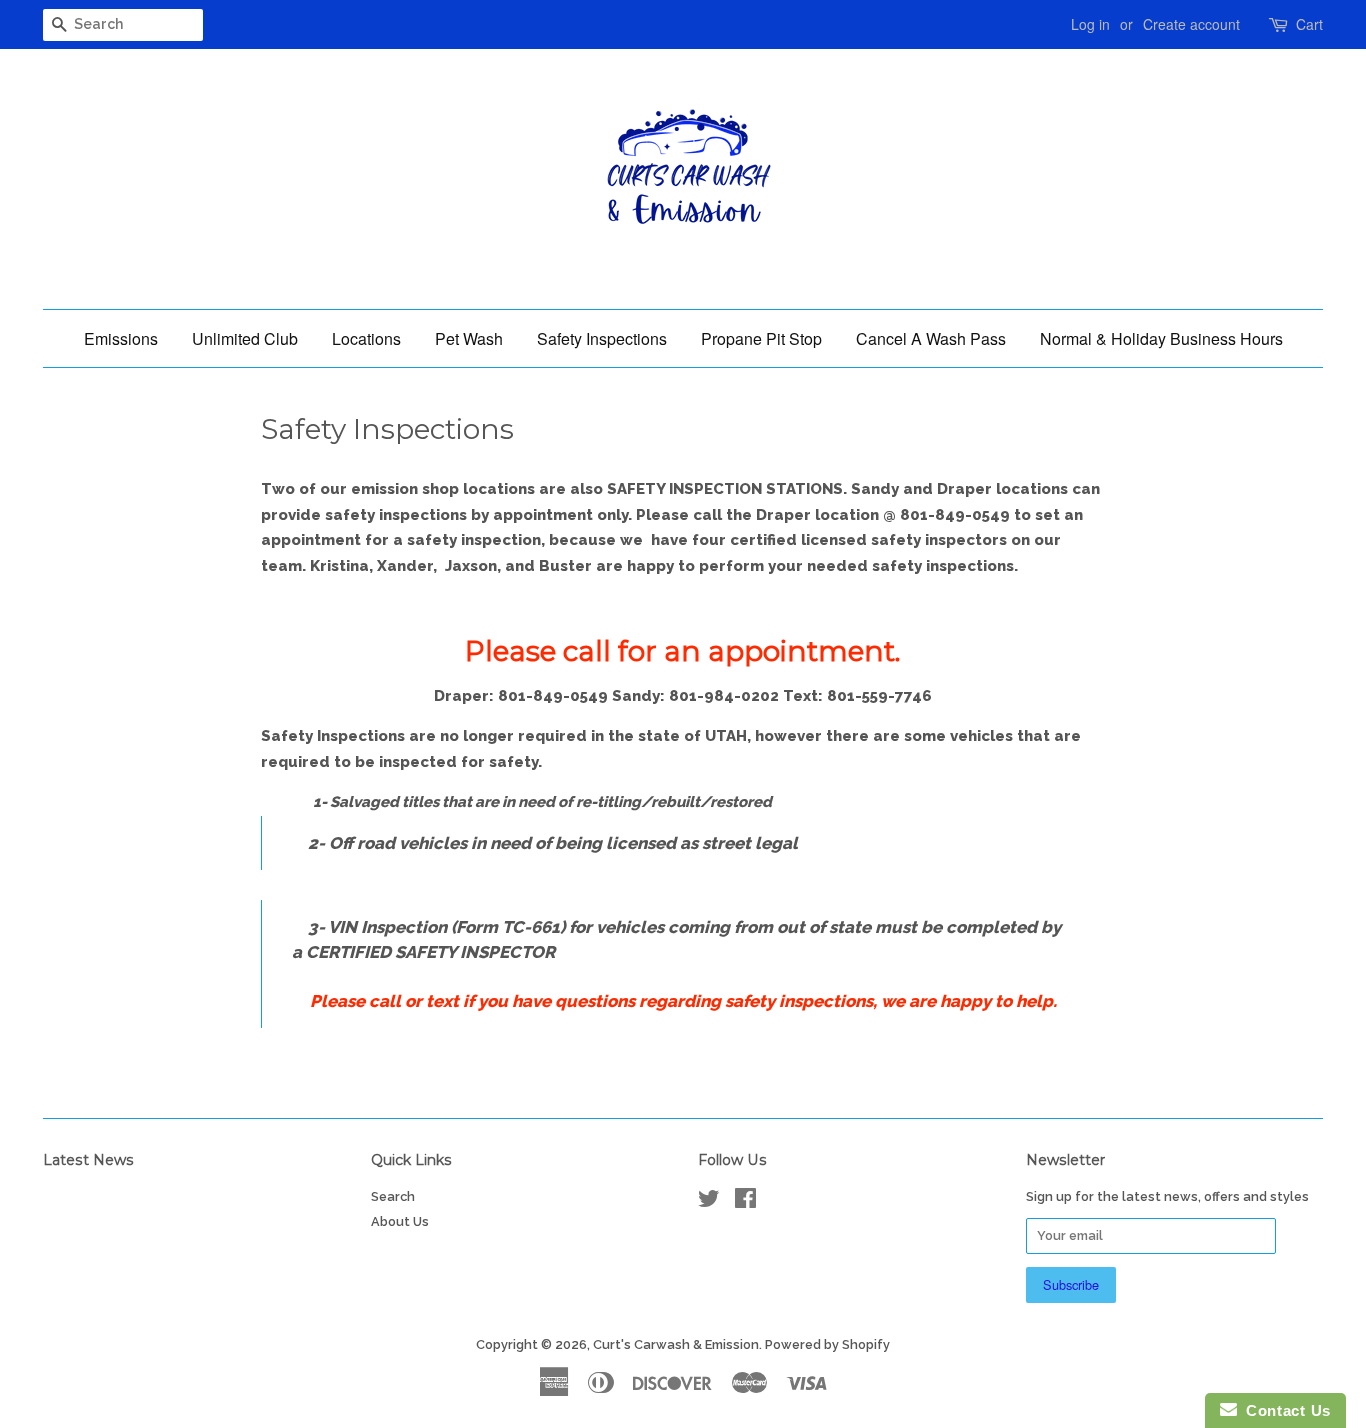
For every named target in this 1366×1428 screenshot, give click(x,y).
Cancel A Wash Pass (931, 338)
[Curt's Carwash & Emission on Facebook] (745, 1202)
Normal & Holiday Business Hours (1161, 338)
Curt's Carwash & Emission (676, 1344)
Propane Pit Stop (761, 338)
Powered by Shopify (827, 1344)
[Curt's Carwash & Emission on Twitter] (709, 1202)
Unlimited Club (245, 338)
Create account (1191, 24)
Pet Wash (469, 338)
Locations (366, 338)
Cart (1309, 24)
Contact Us (1284, 1410)
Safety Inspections (602, 338)
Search (393, 1196)
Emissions (121, 338)
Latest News (88, 1160)
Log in (1090, 24)
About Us (400, 1221)
